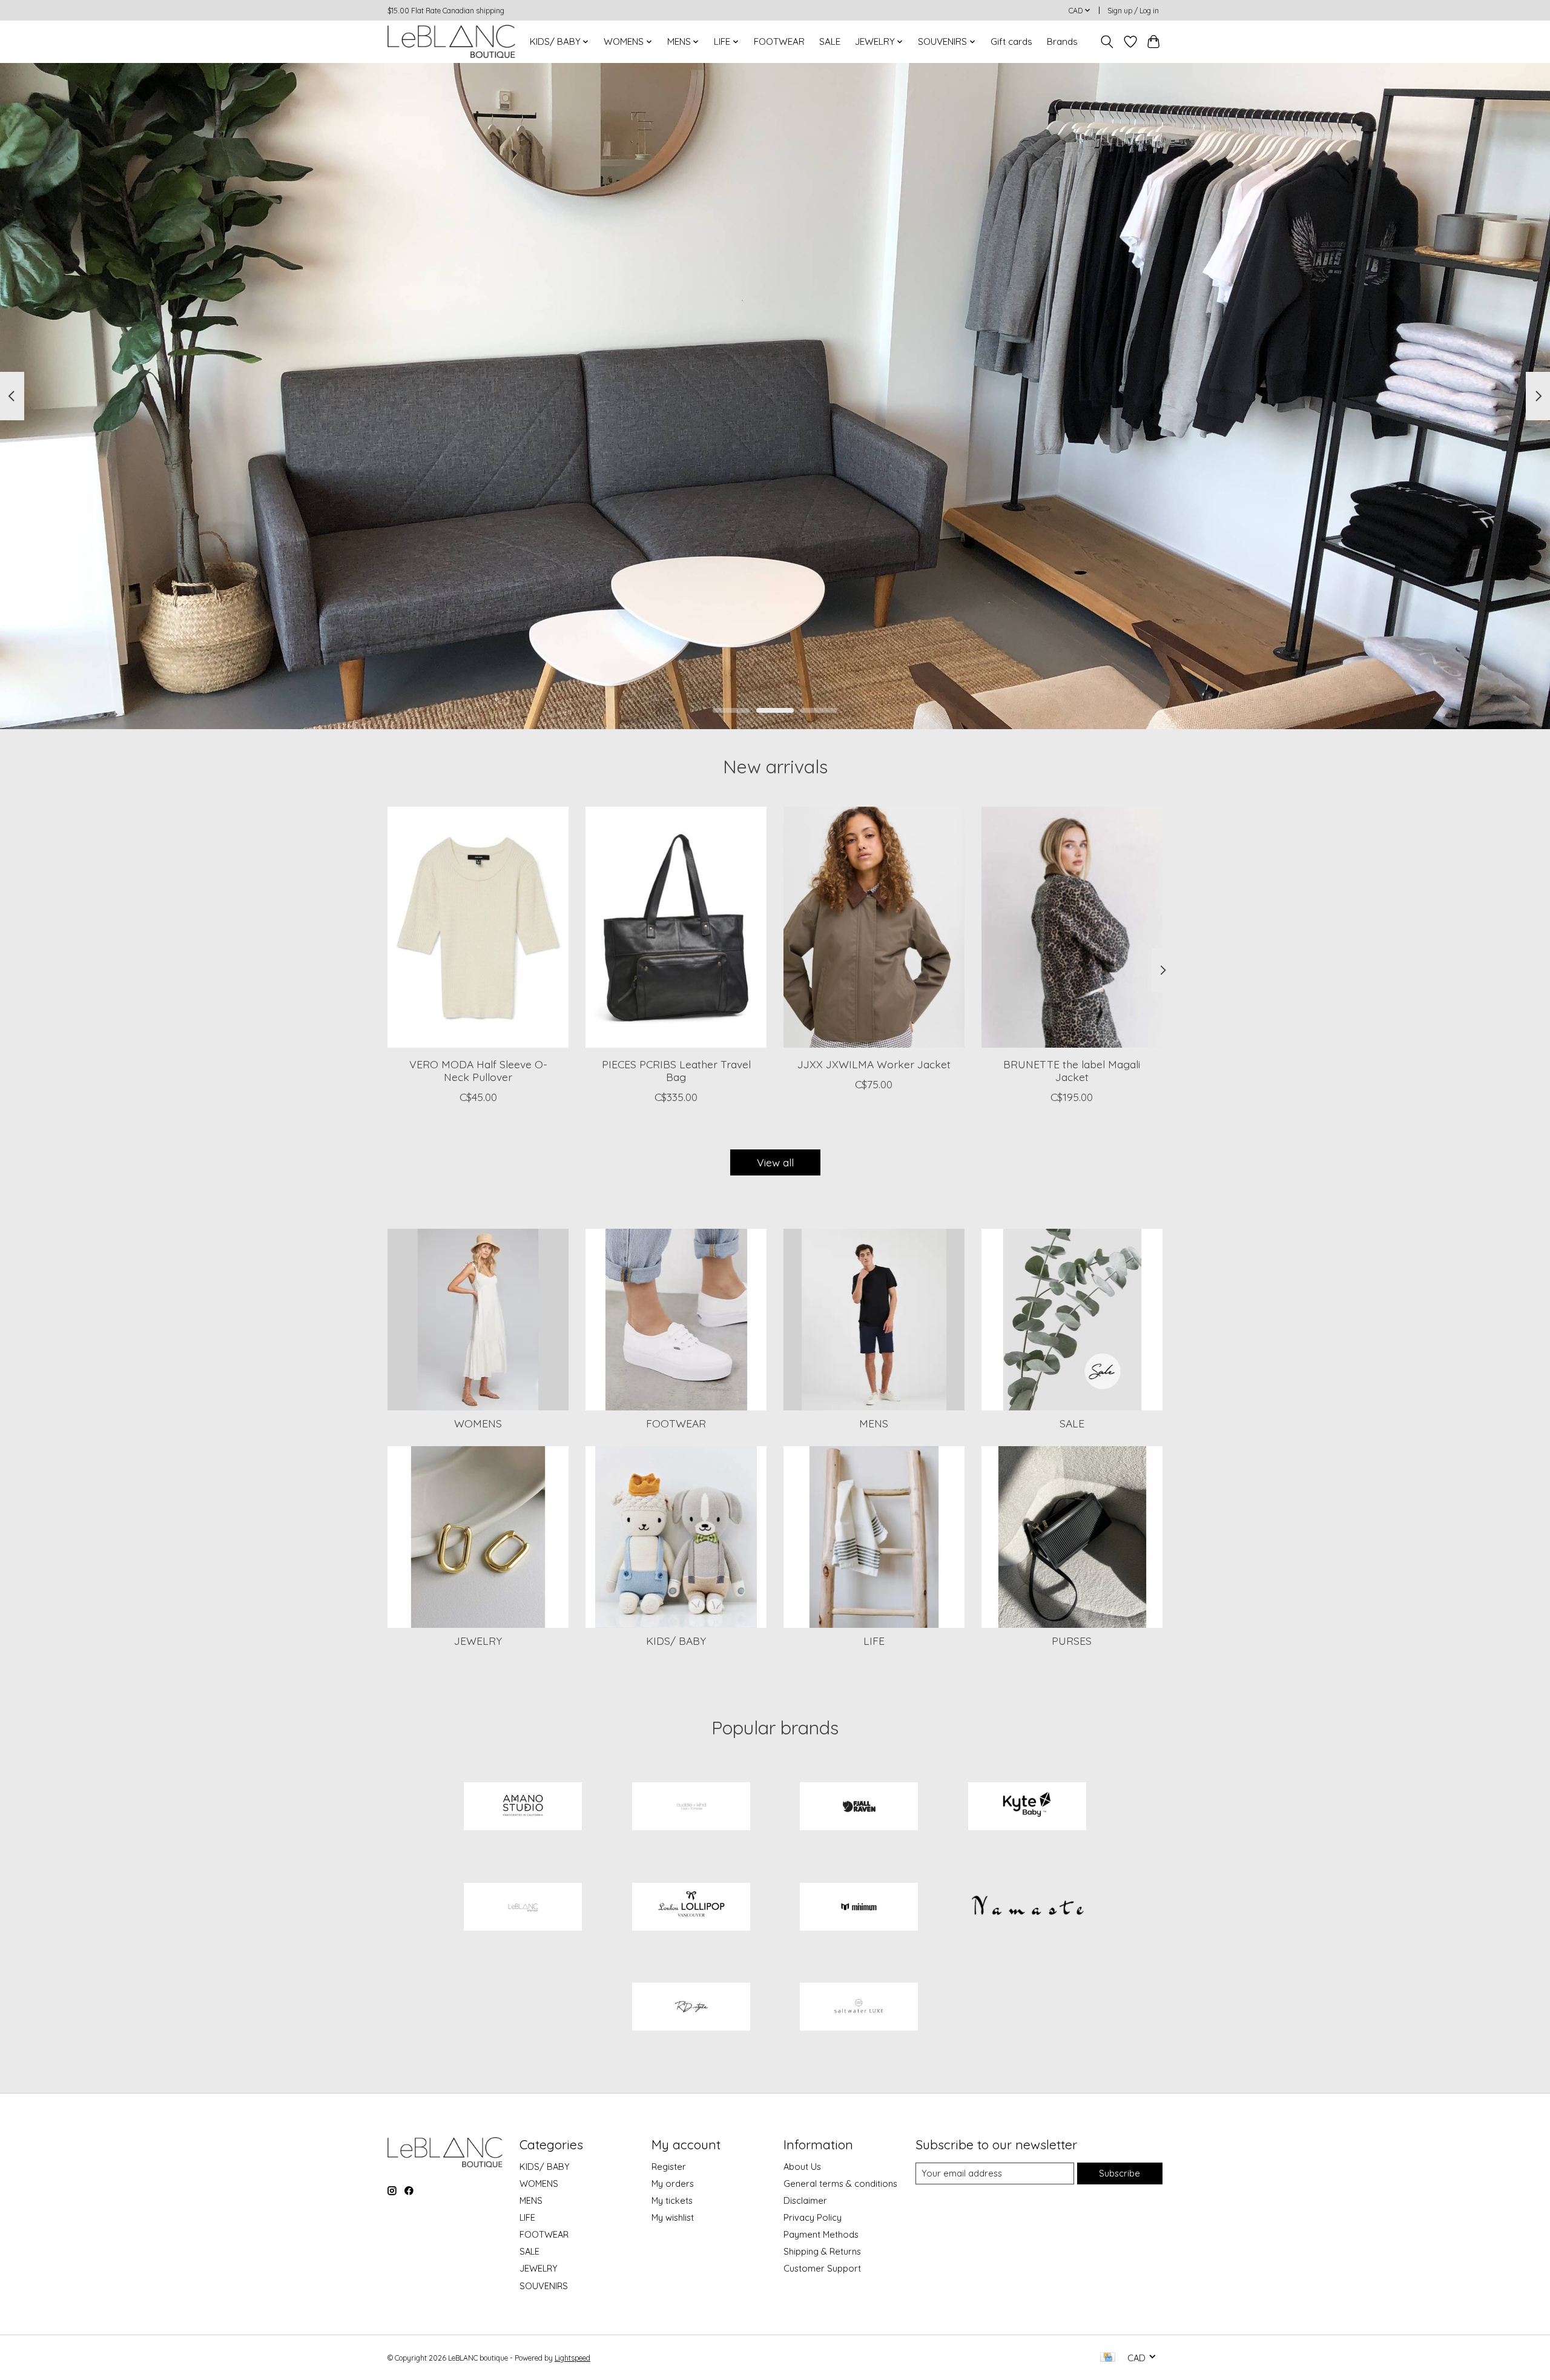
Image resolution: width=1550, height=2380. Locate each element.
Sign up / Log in (1133, 11)
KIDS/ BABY (676, 1641)
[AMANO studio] (523, 1808)
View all (775, 1162)
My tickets (672, 2200)
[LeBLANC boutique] (451, 41)
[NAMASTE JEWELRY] (1027, 1908)
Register (669, 2167)
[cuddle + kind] (691, 1808)
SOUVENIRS (544, 2286)
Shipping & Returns (822, 2251)
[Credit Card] (1108, 2358)
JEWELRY (478, 1641)
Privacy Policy (813, 2217)
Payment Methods (821, 2234)
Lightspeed (572, 2358)
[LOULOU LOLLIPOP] (691, 1908)
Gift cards (1011, 41)
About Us (802, 2167)
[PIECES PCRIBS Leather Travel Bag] (676, 927)
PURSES (1072, 1641)
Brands (1062, 41)
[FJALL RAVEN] (859, 1808)
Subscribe (1120, 2173)
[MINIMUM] (859, 1908)
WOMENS (478, 1423)
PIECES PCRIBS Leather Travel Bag (676, 1070)
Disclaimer (805, 2200)
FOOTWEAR (779, 41)
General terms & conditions (840, 2183)
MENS (874, 1423)
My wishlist (673, 2217)
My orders (673, 2183)
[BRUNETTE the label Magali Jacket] (1072, 927)
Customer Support (822, 2268)
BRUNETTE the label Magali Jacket (1072, 1070)
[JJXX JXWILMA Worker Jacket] (874, 927)
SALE (830, 41)
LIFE (874, 1641)
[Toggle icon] (1107, 42)
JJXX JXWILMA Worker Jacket (874, 1064)
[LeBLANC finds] (523, 1908)
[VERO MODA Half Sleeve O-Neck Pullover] (478, 927)
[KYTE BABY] (1027, 1808)
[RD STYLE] (691, 2008)
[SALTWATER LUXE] (859, 2008)
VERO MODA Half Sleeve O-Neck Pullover (478, 1070)
